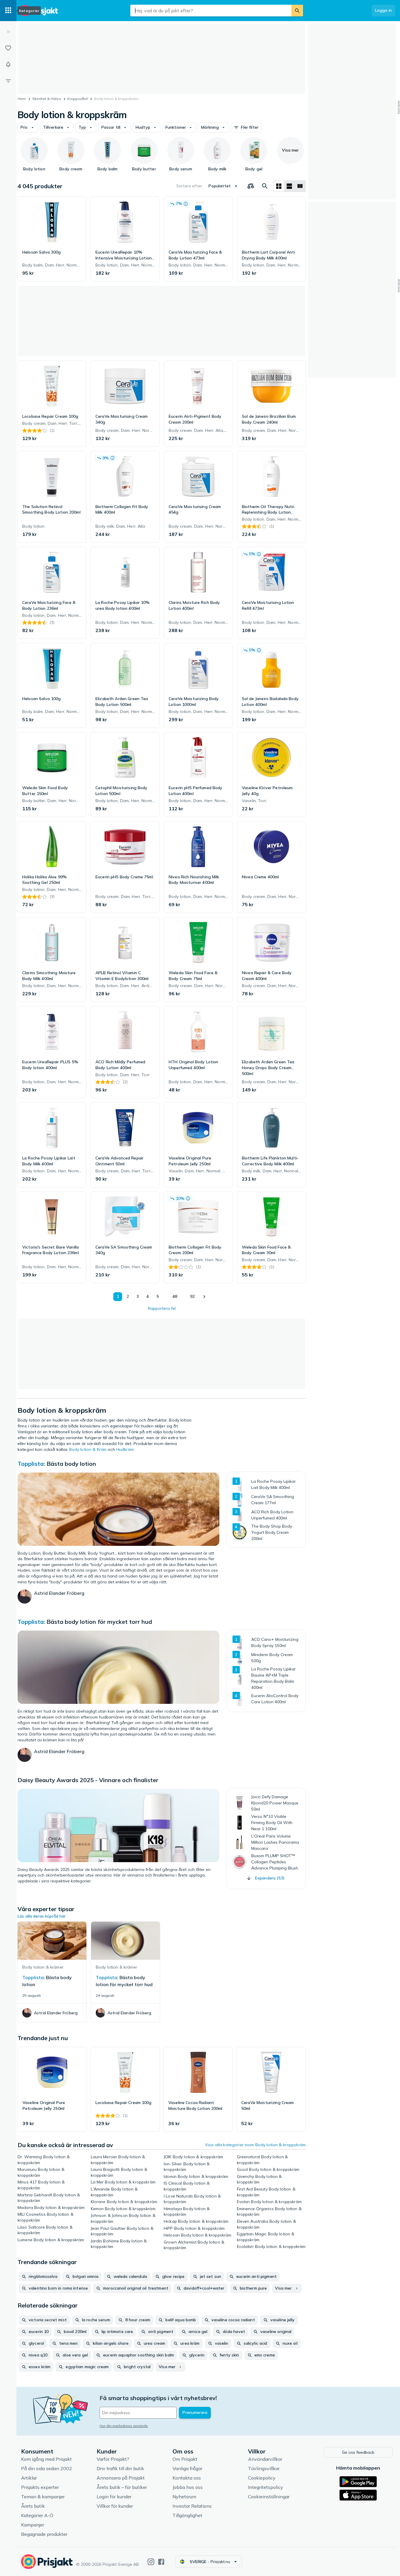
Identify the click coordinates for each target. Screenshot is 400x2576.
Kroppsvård (77, 99)
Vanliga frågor (187, 2468)
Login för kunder (114, 2497)
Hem (22, 99)
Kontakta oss (187, 2478)
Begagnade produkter (44, 2534)
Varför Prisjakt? (113, 2459)
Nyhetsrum (184, 2497)
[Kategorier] (8, 11)
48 (175, 1296)
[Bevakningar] (8, 64)
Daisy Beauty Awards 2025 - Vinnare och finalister (88, 1780)
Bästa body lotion (71, 1464)
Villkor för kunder (115, 2506)
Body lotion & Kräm (88, 1449)
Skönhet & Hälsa (47, 99)
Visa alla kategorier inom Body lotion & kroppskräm (255, 2145)
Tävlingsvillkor (264, 2468)
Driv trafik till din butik (120, 2468)
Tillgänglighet (187, 2515)
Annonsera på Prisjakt (121, 2478)
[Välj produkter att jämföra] (251, 186)
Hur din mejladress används (124, 2426)
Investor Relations (192, 2506)
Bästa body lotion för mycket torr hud (99, 1622)
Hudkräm (125, 1449)
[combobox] (211, 11)
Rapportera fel (162, 1308)
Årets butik (33, 2506)
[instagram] (151, 2562)
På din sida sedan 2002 (47, 2468)
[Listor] (8, 48)
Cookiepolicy (262, 2478)
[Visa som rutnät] (279, 186)
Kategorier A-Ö (37, 2515)
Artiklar (29, 2478)
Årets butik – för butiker (122, 2487)
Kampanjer (33, 2525)
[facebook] (161, 2562)
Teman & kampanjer (43, 2497)
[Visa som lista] (289, 186)
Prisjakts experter (40, 2487)
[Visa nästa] (204, 1297)
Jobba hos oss (188, 2487)
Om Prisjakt (185, 2459)
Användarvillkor (265, 2459)
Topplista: (31, 1464)
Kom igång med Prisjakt (46, 2459)
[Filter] (8, 81)
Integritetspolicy (266, 2487)
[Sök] (297, 11)
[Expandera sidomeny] (8, 32)
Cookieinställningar (269, 2497)
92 (192, 1296)
